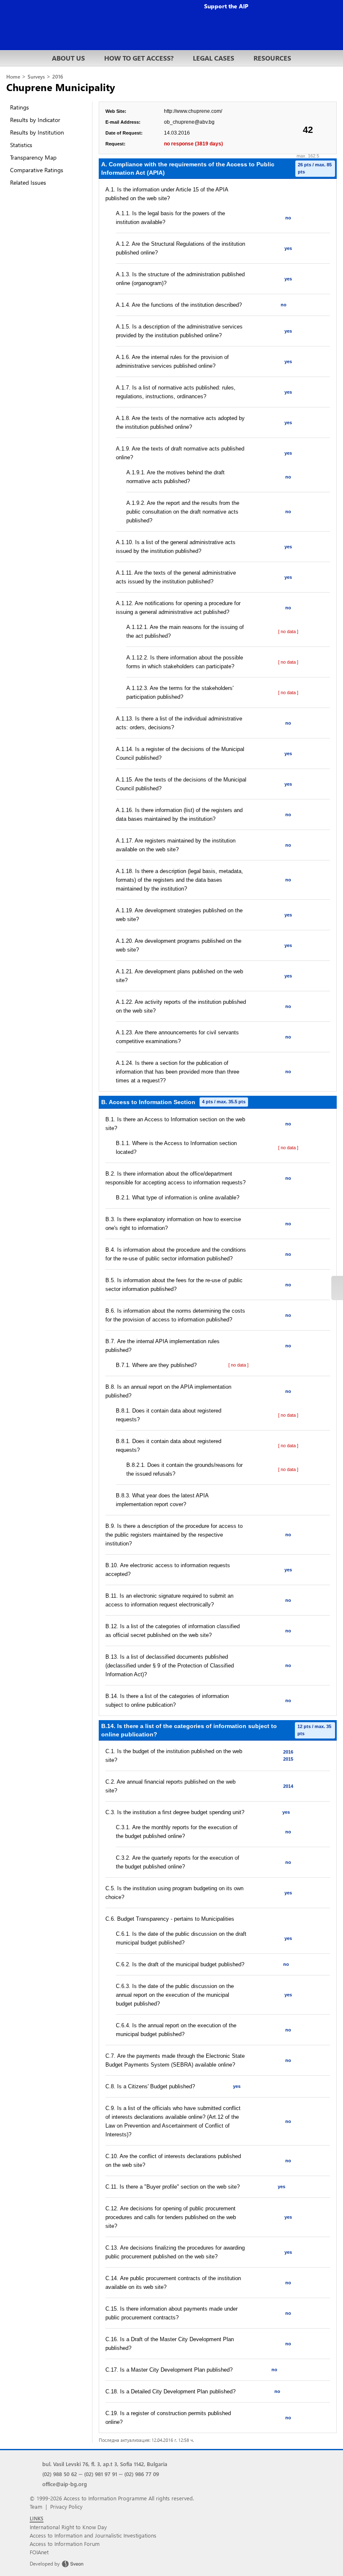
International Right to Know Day (68, 2527)
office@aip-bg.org (65, 2484)
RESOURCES (272, 58)
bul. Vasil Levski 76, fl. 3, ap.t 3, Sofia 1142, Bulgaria (105, 2464)
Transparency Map (33, 157)
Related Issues (28, 182)
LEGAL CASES (214, 58)
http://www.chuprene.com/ (193, 111)
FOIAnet (39, 2552)
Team (36, 2506)
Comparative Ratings (37, 170)
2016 (58, 77)
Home (13, 77)
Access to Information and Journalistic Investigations (93, 2535)
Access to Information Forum (65, 2544)
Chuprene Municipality (61, 87)
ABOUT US (68, 58)
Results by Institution (37, 132)
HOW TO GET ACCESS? (139, 58)
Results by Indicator (35, 120)
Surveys (36, 77)
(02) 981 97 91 (101, 2474)
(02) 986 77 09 (142, 2474)
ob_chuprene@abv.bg (189, 122)
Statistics (21, 145)
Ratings (19, 107)
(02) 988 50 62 (60, 2474)
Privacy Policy (66, 2506)
